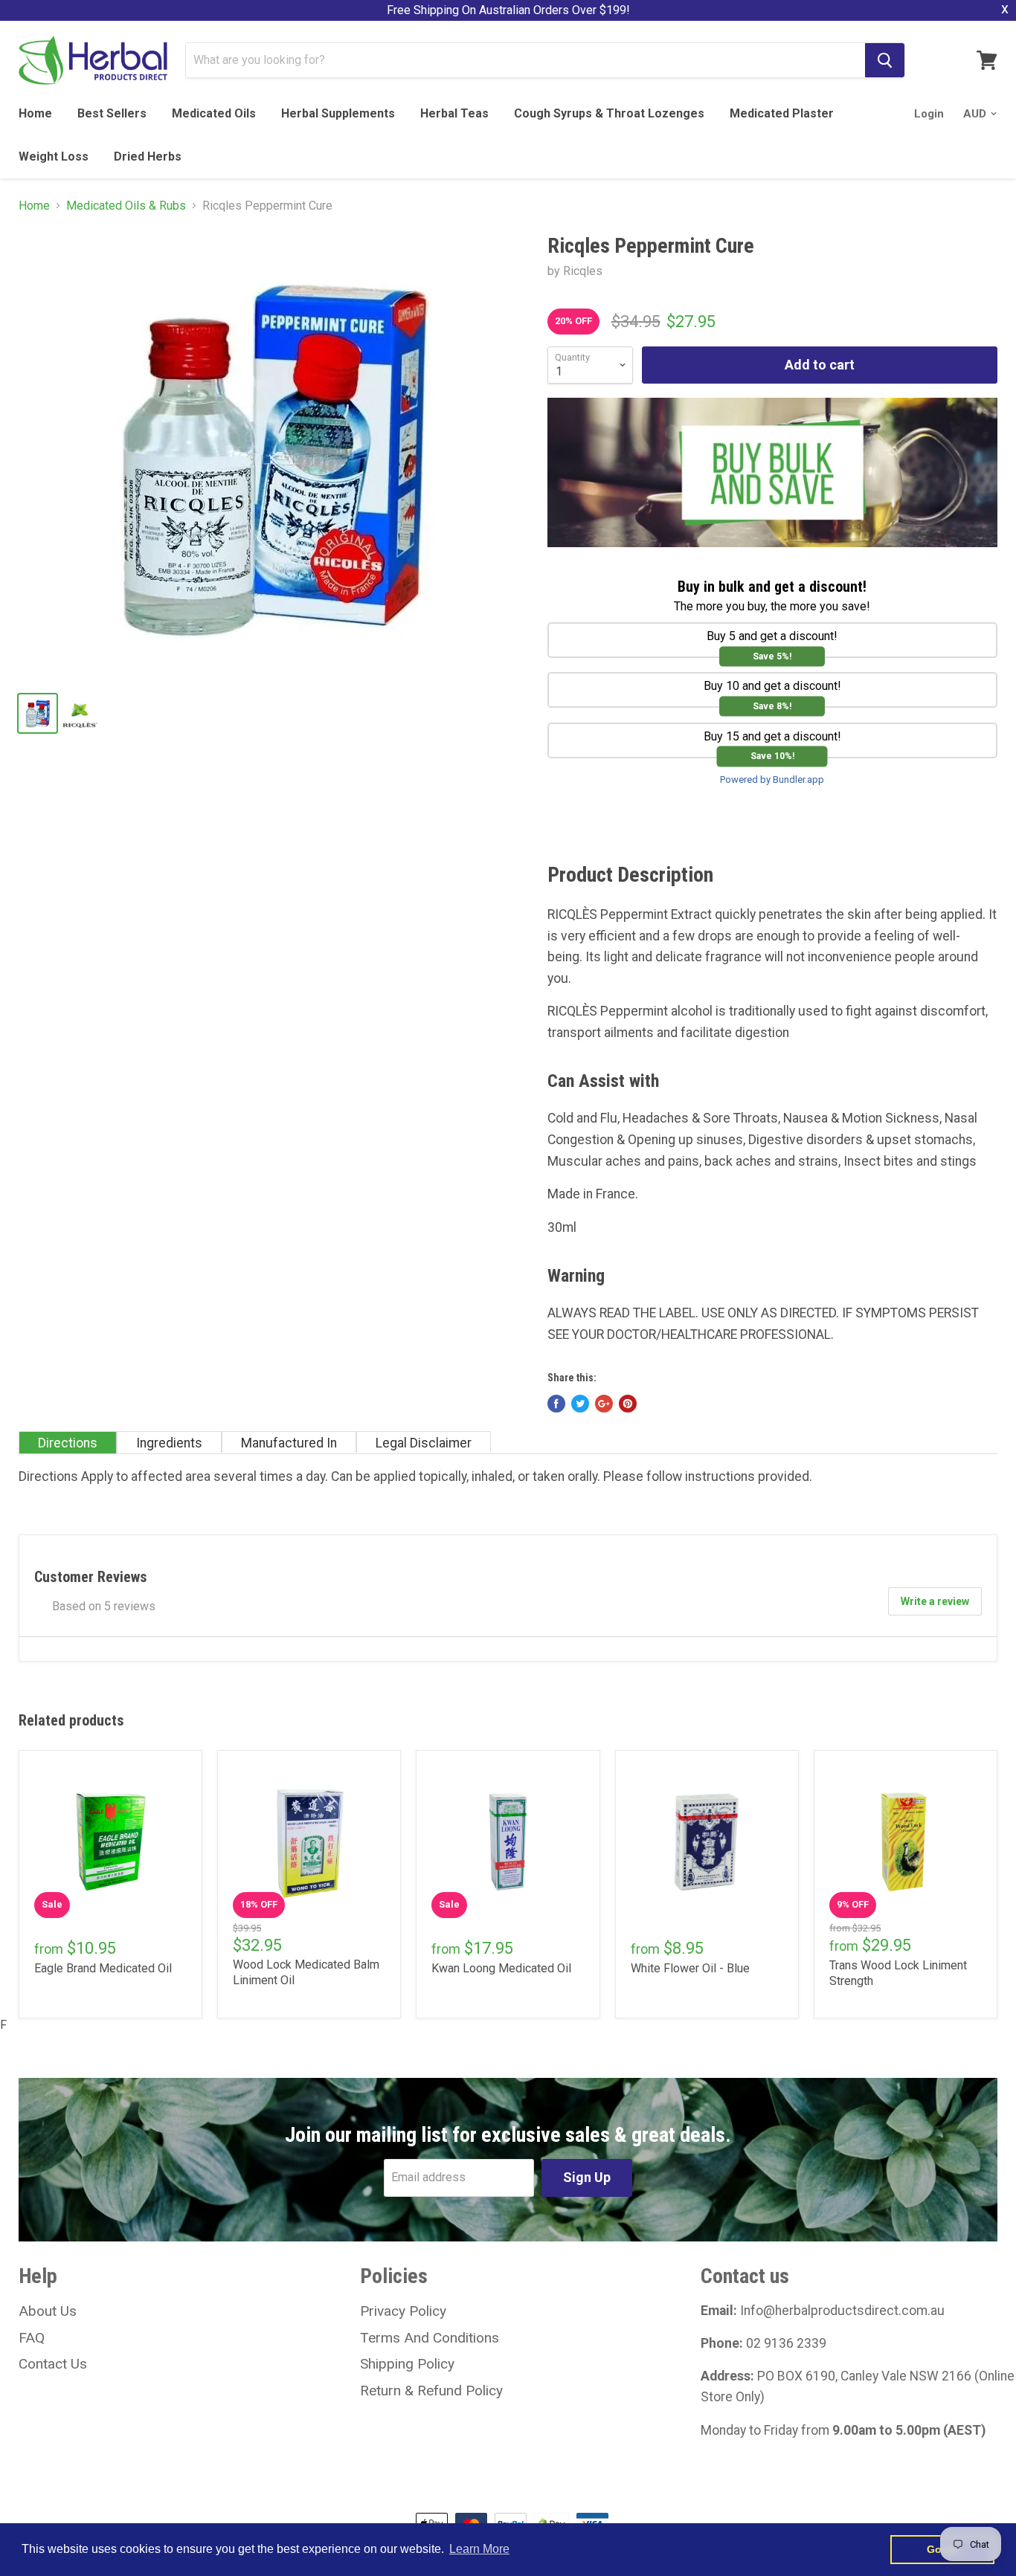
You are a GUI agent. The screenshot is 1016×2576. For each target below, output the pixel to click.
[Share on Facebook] (556, 1404)
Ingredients (169, 1443)
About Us (48, 2311)
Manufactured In (289, 1443)
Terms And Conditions (430, 2338)
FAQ (32, 2338)
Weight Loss (54, 156)
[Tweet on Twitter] (580, 1404)
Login (929, 114)
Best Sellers (112, 113)
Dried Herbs (148, 156)
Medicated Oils (214, 113)
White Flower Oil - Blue (690, 1968)
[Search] (885, 60)
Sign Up (587, 2177)
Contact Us (53, 2364)
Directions (68, 1443)
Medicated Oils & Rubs (126, 206)
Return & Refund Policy (431, 2391)
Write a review (935, 1601)
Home (35, 113)
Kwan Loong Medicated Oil (501, 1968)
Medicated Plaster (782, 113)
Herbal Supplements (338, 113)
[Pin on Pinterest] (628, 1404)
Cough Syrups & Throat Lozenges (609, 113)
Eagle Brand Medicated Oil (103, 1968)
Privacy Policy (403, 2311)
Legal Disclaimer (424, 1443)
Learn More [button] (479, 2549)
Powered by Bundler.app (772, 779)
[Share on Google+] (604, 1404)
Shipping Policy (407, 2364)
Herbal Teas (454, 113)
